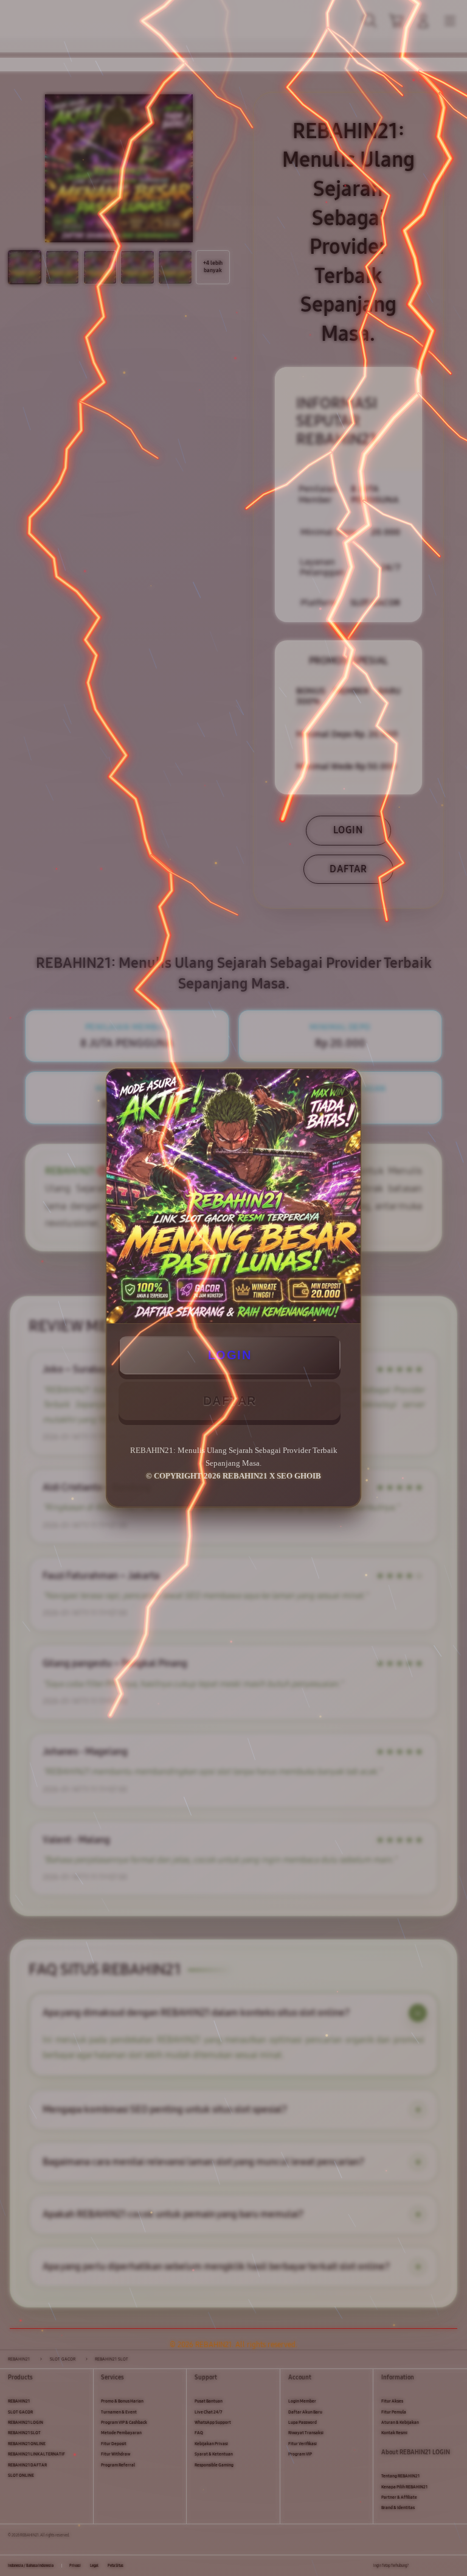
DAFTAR (230, 1401)
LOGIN (230, 1355)
